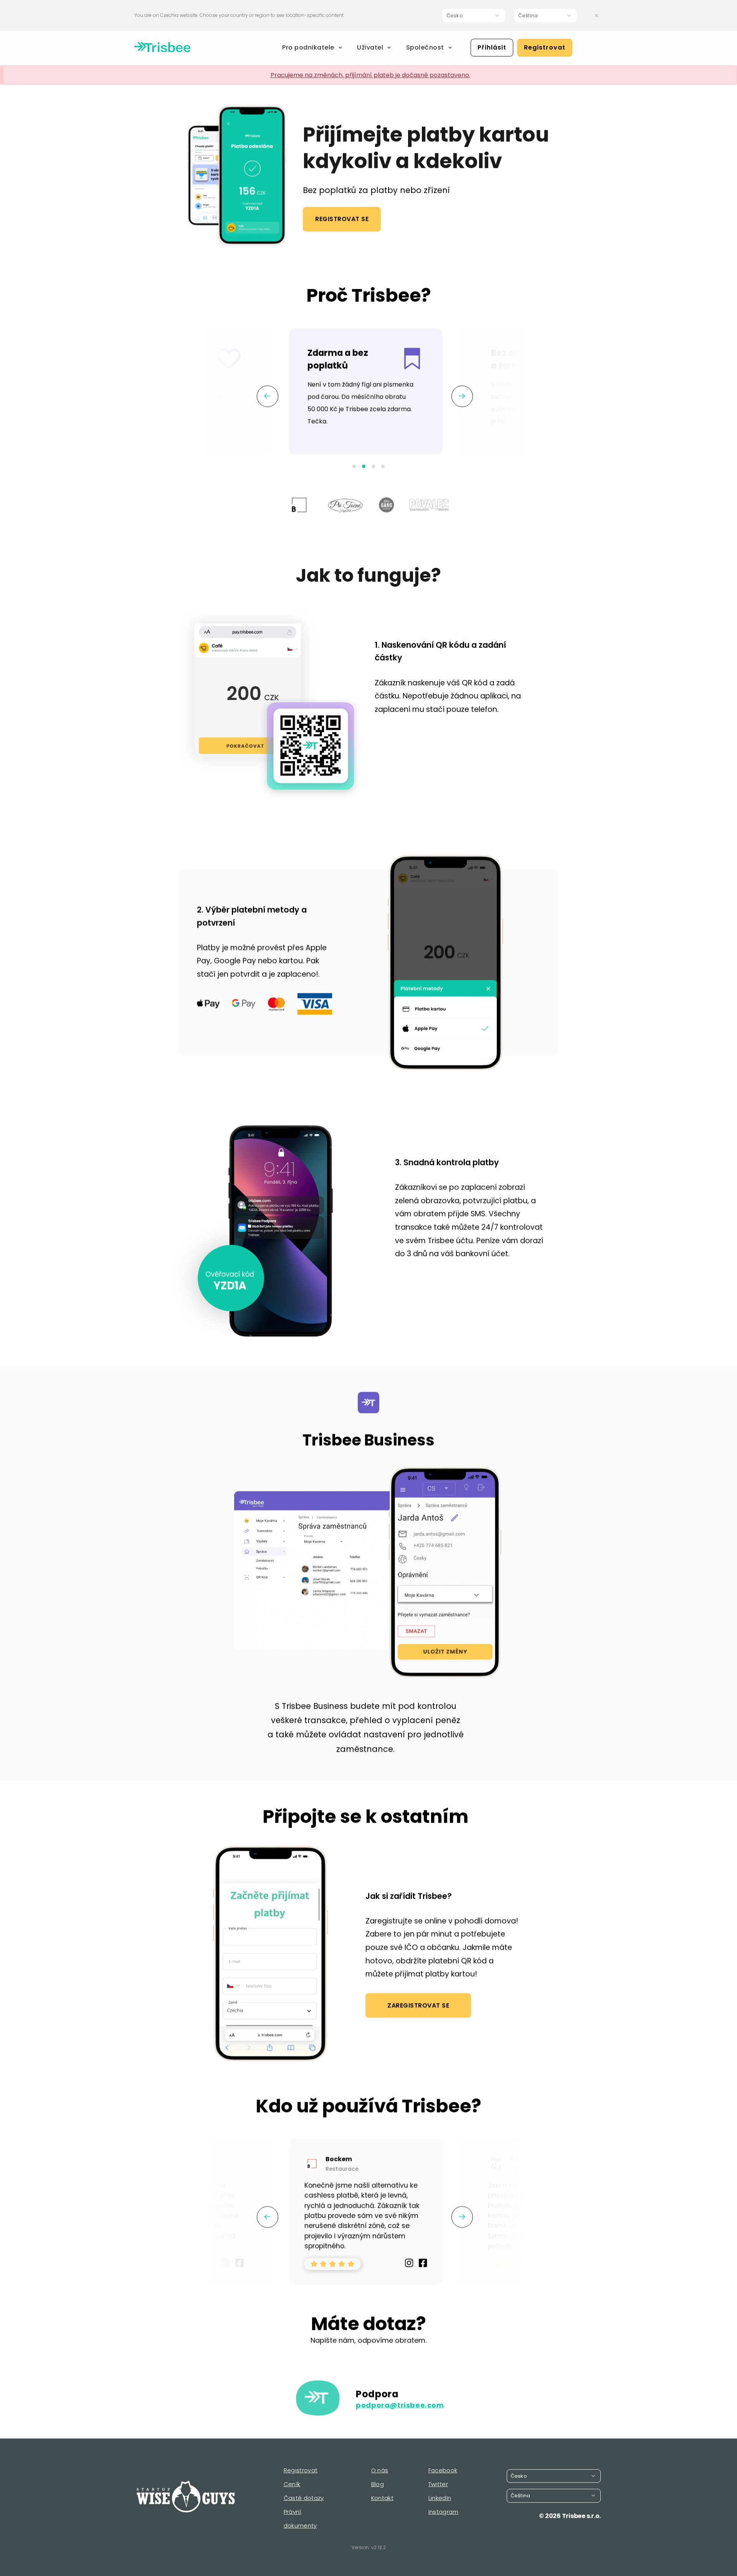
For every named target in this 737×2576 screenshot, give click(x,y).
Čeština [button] (528, 16)
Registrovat (545, 47)
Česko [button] (455, 16)
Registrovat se (342, 219)
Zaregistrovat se (418, 2005)
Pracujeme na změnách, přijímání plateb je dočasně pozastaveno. (370, 75)
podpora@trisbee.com (400, 2405)
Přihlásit (492, 47)
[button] (354, 466)
